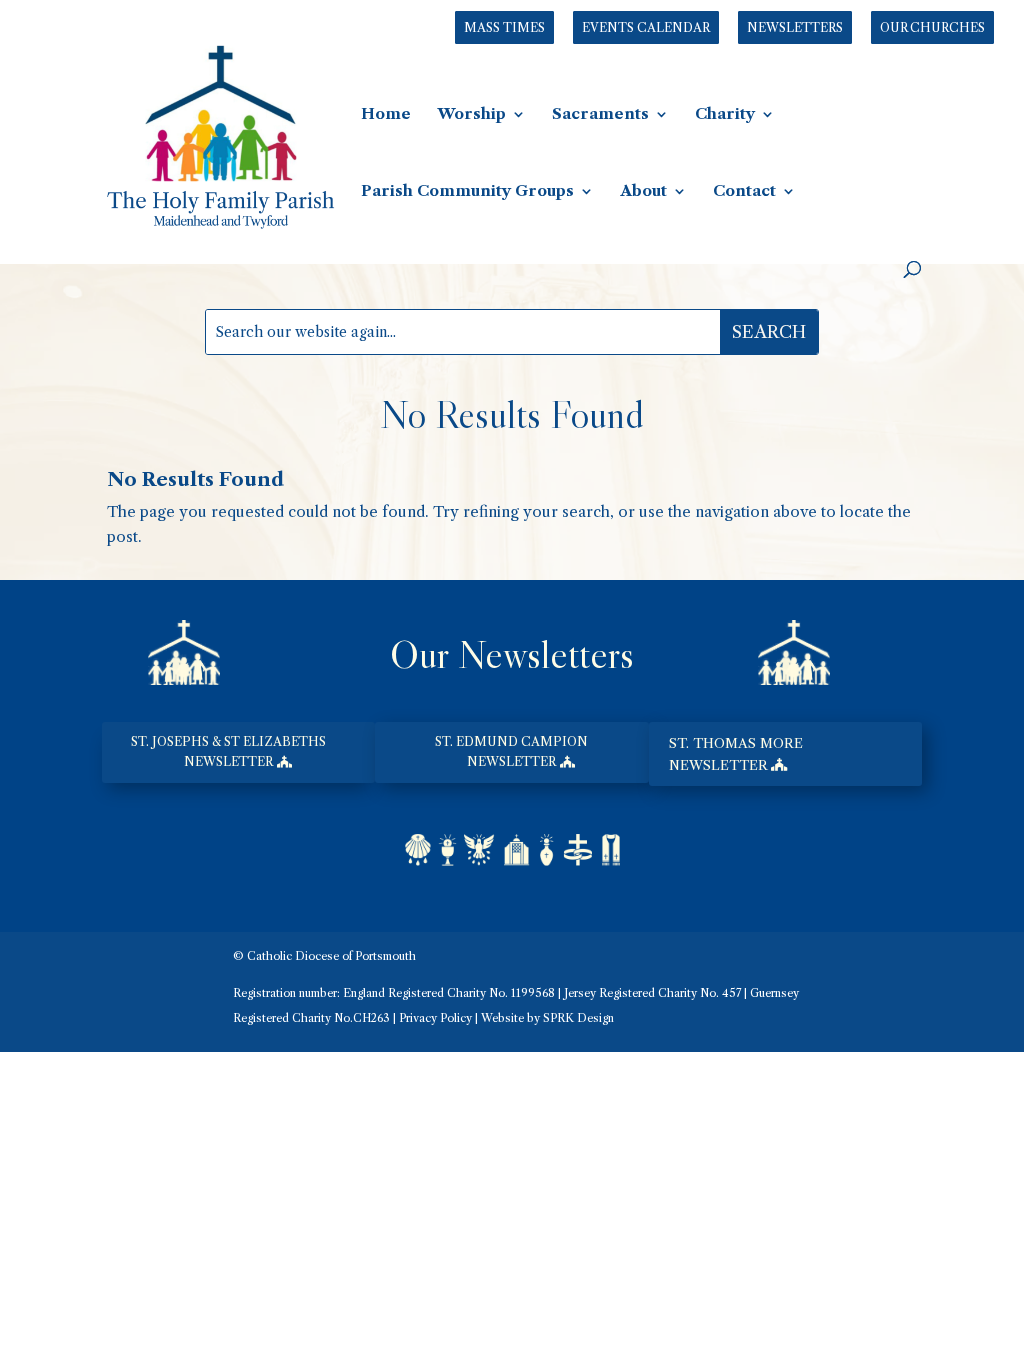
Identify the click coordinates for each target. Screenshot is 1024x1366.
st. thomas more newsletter (736, 754)
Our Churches (932, 27)
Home (386, 115)
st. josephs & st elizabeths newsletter (228, 751)
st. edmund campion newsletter (511, 751)
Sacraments (600, 115)
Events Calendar (646, 27)
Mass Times (504, 27)
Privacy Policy (435, 1018)
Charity (725, 115)
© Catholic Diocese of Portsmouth (324, 956)
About (643, 192)
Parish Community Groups (467, 192)
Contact (744, 192)
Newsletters (795, 27)
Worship (471, 115)
